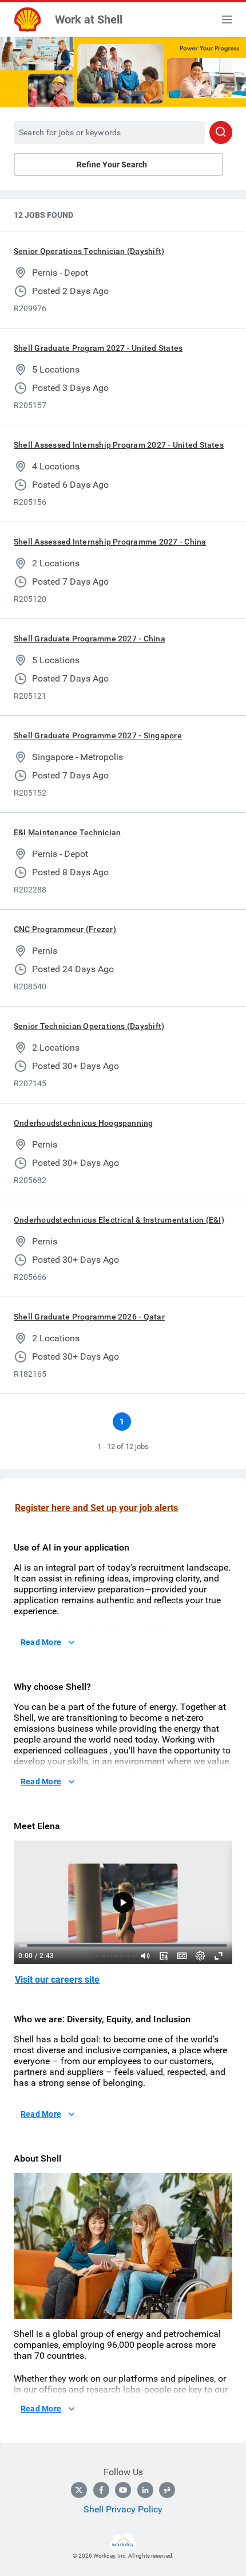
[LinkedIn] (145, 2490)
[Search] (221, 132)
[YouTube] (123, 2490)
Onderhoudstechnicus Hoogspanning (84, 1123)
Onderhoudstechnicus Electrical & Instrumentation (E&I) (119, 1220)
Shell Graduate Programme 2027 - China (90, 639)
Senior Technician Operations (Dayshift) (89, 1026)
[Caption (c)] (182, 1956)
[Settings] (200, 1956)
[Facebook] (101, 2490)
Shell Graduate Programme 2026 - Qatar (89, 1317)
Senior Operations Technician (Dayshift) (89, 251)
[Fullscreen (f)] (219, 1956)
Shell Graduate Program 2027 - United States (98, 348)
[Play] (123, 1902)
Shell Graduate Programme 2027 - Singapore (98, 735)
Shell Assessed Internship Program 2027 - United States (119, 445)
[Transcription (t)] (164, 1956)
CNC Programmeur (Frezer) (65, 929)
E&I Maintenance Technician (67, 832)
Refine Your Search (112, 165)
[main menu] (227, 19)
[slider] (145, 1956)
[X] (79, 2490)
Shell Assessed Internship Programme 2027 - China (110, 542)
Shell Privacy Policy (123, 2509)
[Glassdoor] (167, 2490)
